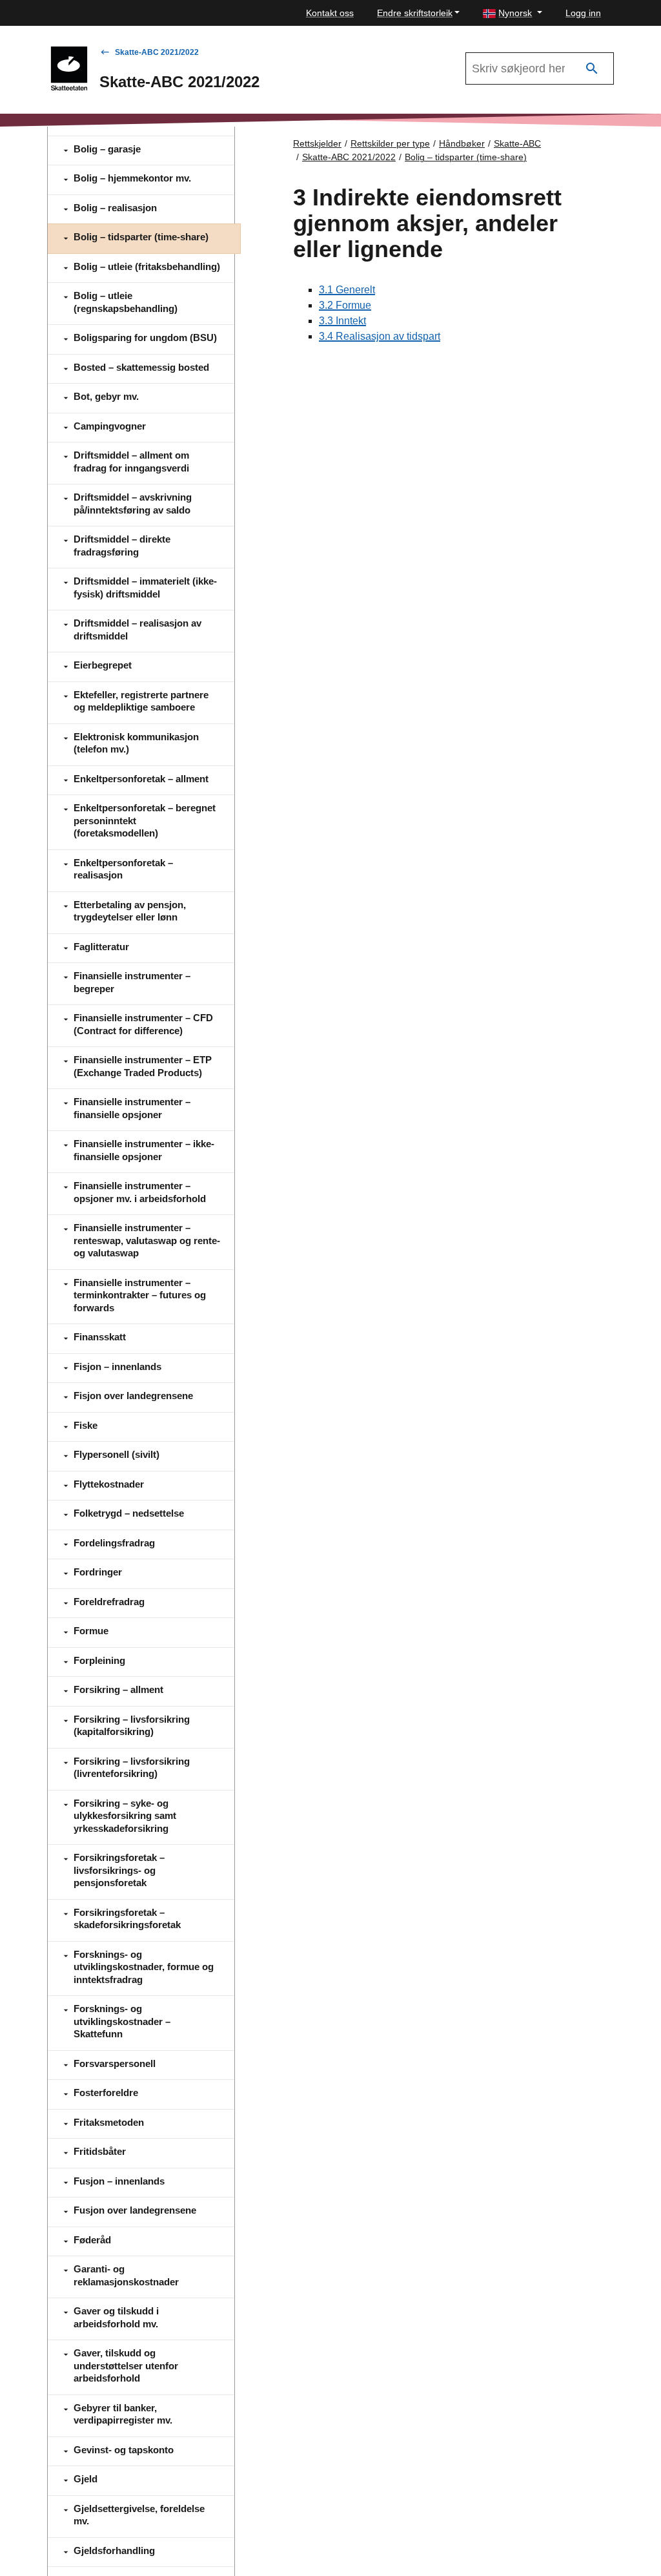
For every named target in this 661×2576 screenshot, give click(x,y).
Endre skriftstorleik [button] (415, 13)
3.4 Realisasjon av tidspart (380, 336)
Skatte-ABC (517, 143)
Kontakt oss (330, 13)
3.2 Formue (345, 305)
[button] (513, 13)
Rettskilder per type (390, 143)
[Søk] (592, 69)
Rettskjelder (317, 143)
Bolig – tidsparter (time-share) (466, 157)
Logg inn (583, 13)
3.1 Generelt (347, 290)
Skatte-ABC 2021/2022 (157, 52)
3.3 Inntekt (342, 321)
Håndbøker (462, 143)
